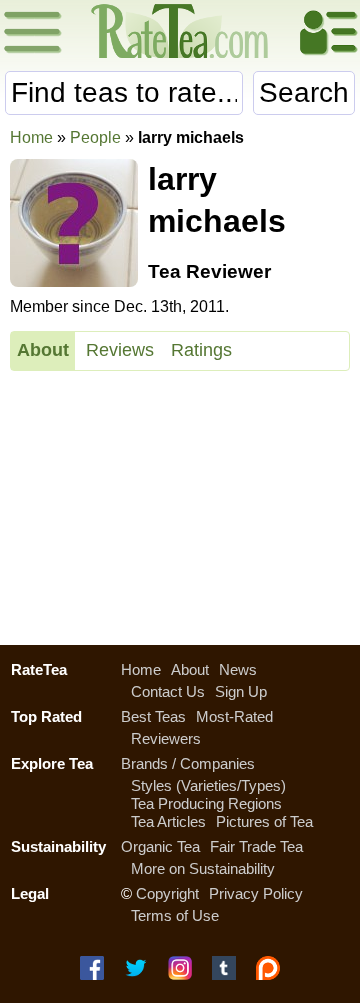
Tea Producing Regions (206, 803)
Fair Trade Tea (256, 846)
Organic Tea (160, 846)
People (95, 137)
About (43, 350)
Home (31, 137)
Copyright (167, 893)
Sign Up (241, 691)
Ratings (201, 350)
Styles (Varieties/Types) (208, 785)
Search (304, 92)
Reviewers (166, 738)
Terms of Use (175, 915)
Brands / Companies (188, 763)
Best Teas (153, 716)
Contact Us (168, 691)
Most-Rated (234, 716)
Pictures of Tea (264, 821)
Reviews (120, 350)
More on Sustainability (203, 868)
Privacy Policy (256, 893)
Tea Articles (168, 821)
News (238, 669)
